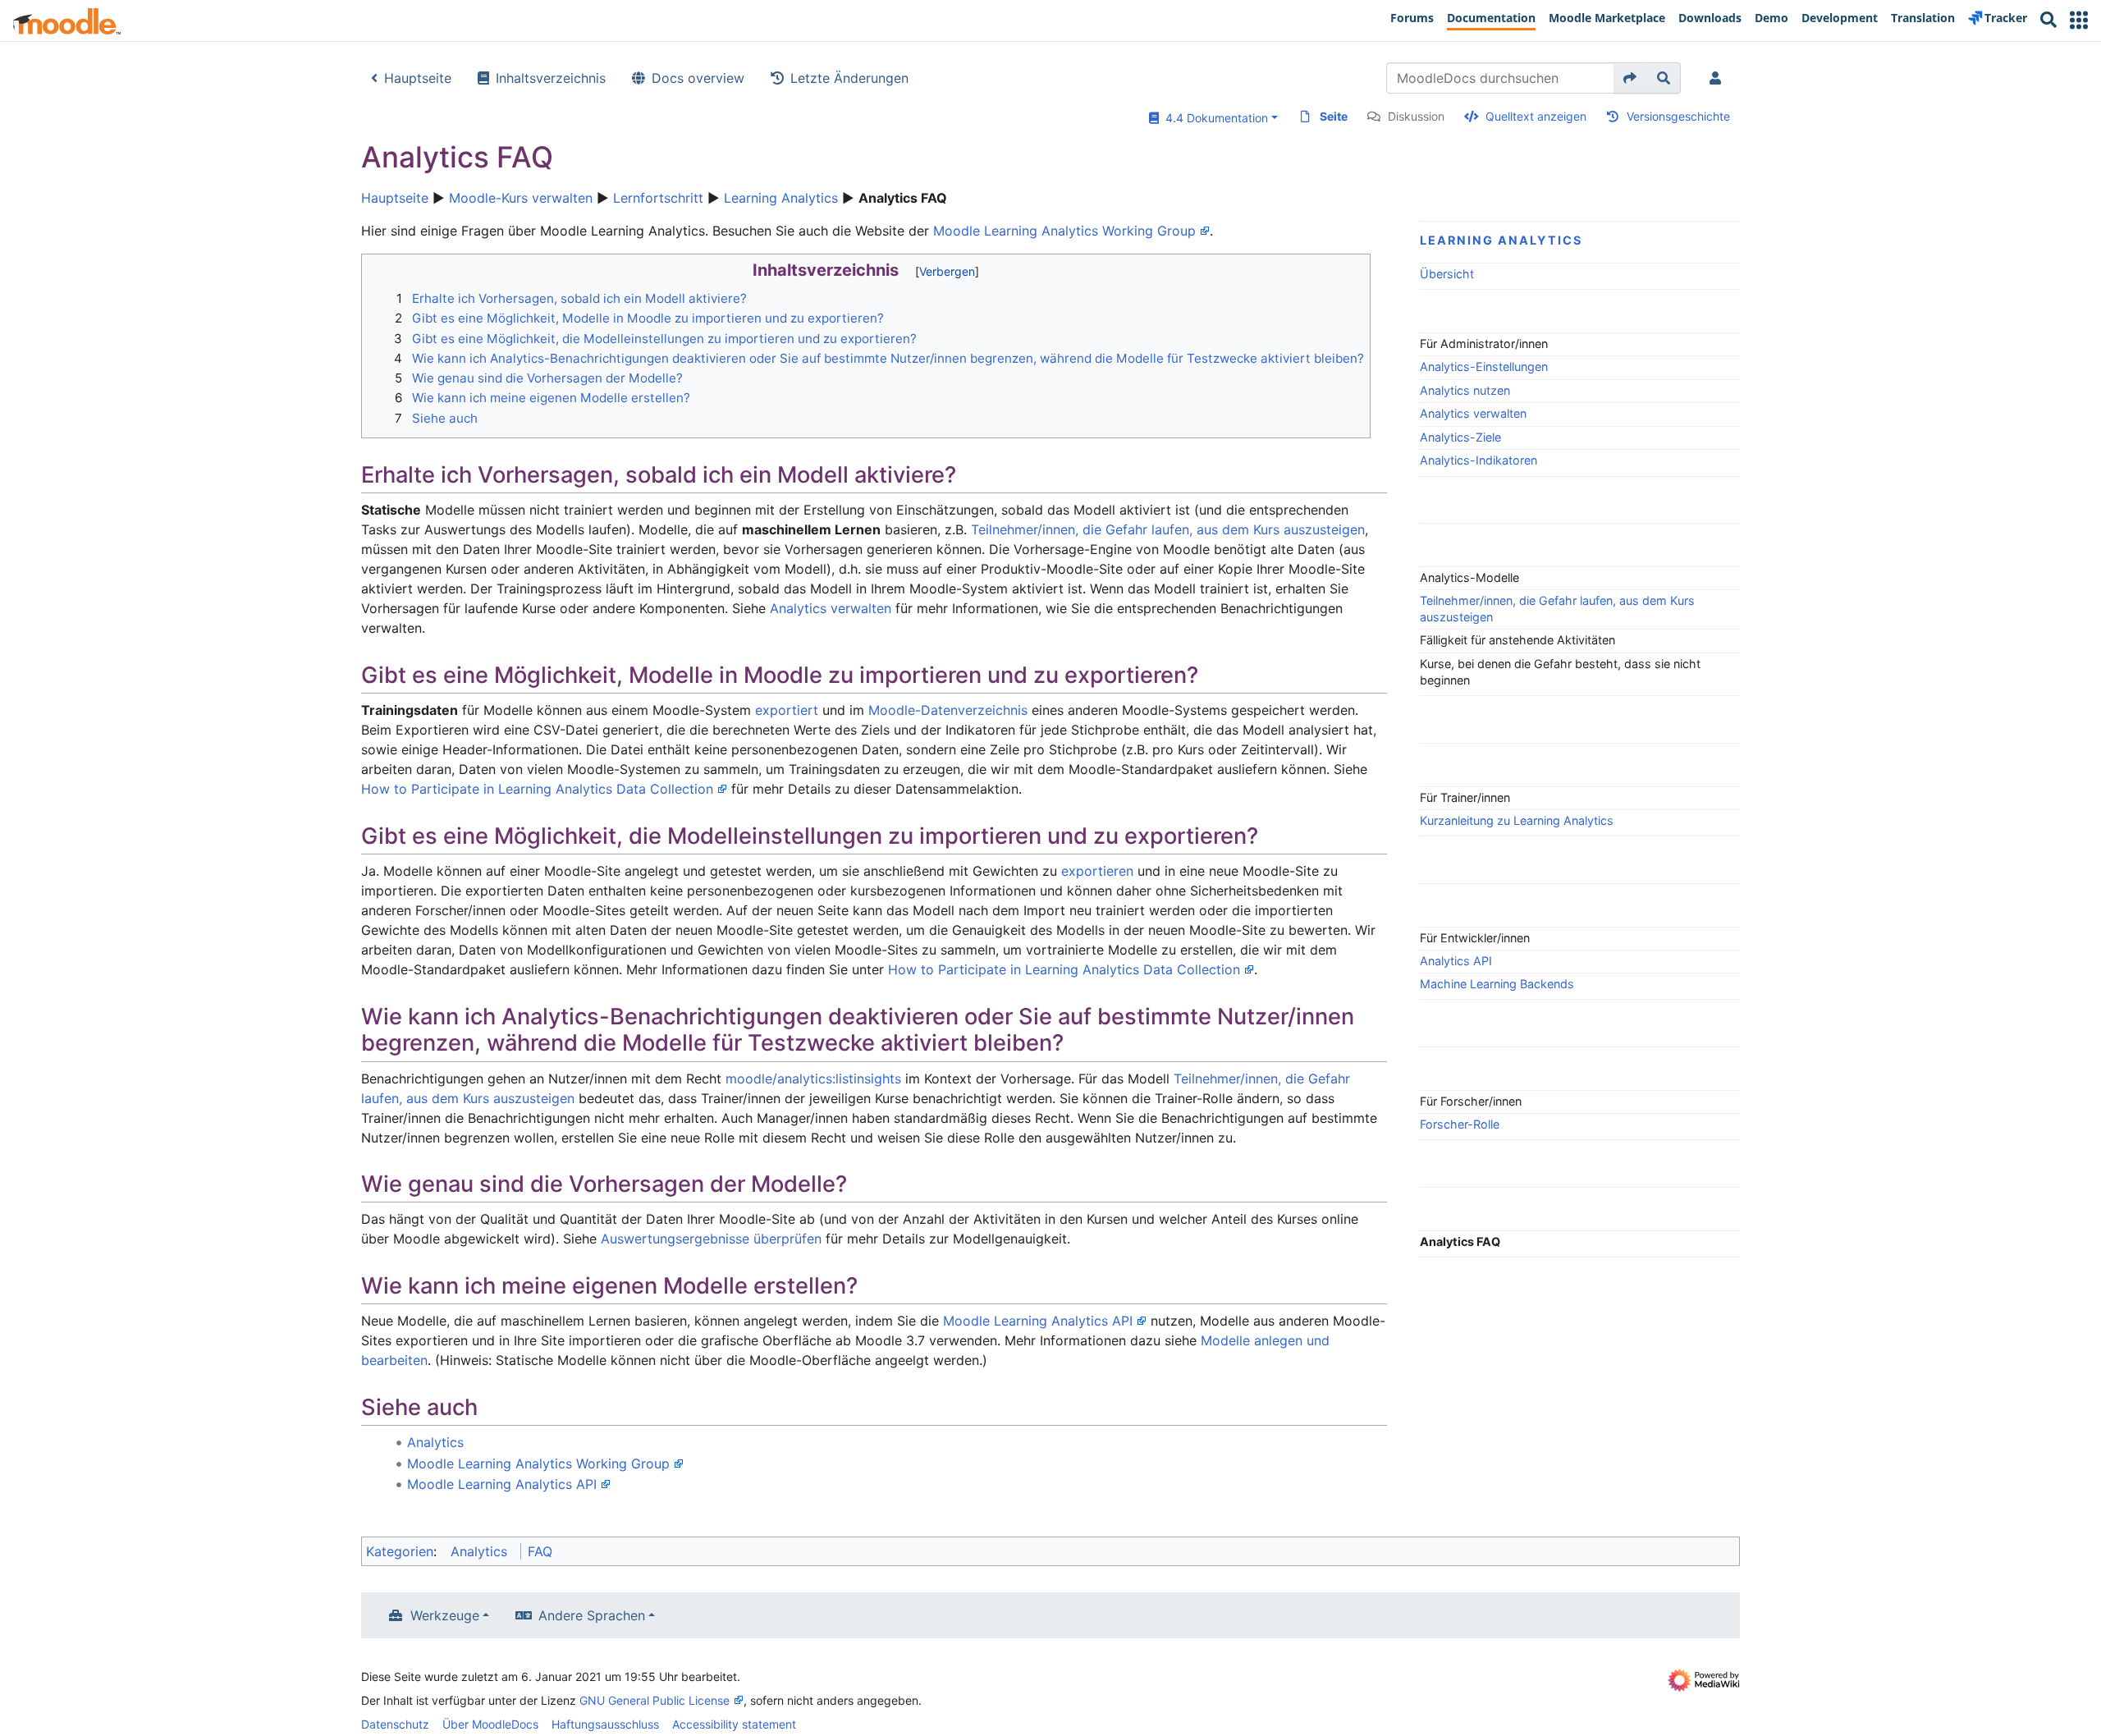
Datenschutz (395, 1724)
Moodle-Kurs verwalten (521, 198)
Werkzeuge (445, 1615)
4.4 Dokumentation (1213, 118)
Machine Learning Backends (1497, 984)
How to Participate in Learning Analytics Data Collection (537, 789)
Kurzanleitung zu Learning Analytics (1517, 820)
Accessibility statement (734, 1724)
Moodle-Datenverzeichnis (948, 710)
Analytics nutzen (1465, 390)
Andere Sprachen (592, 1615)
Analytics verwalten (1473, 413)
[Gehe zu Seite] (1630, 78)
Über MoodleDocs (490, 1724)
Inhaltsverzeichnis (551, 78)
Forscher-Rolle (1460, 1124)
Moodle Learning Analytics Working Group (1064, 231)
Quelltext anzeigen (1536, 116)
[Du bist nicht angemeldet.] (1719, 78)
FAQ (540, 1551)
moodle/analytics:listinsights (813, 1079)
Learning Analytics (781, 198)
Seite (1334, 116)
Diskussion (1416, 116)
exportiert (787, 710)
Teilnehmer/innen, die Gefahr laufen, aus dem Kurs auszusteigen (1557, 609)
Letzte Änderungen (849, 78)
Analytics (435, 1442)
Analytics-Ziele (1460, 437)
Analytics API (1456, 961)
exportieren (1097, 871)
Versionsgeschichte (1678, 116)
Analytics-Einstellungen (1484, 366)
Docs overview (698, 78)
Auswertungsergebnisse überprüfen (711, 1239)
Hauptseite (418, 78)
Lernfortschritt (658, 198)
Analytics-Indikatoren (1478, 460)
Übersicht (1447, 274)
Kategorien (400, 1551)
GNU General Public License (655, 1700)
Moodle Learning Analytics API (1038, 1321)
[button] (2079, 20)
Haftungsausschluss (605, 1724)
